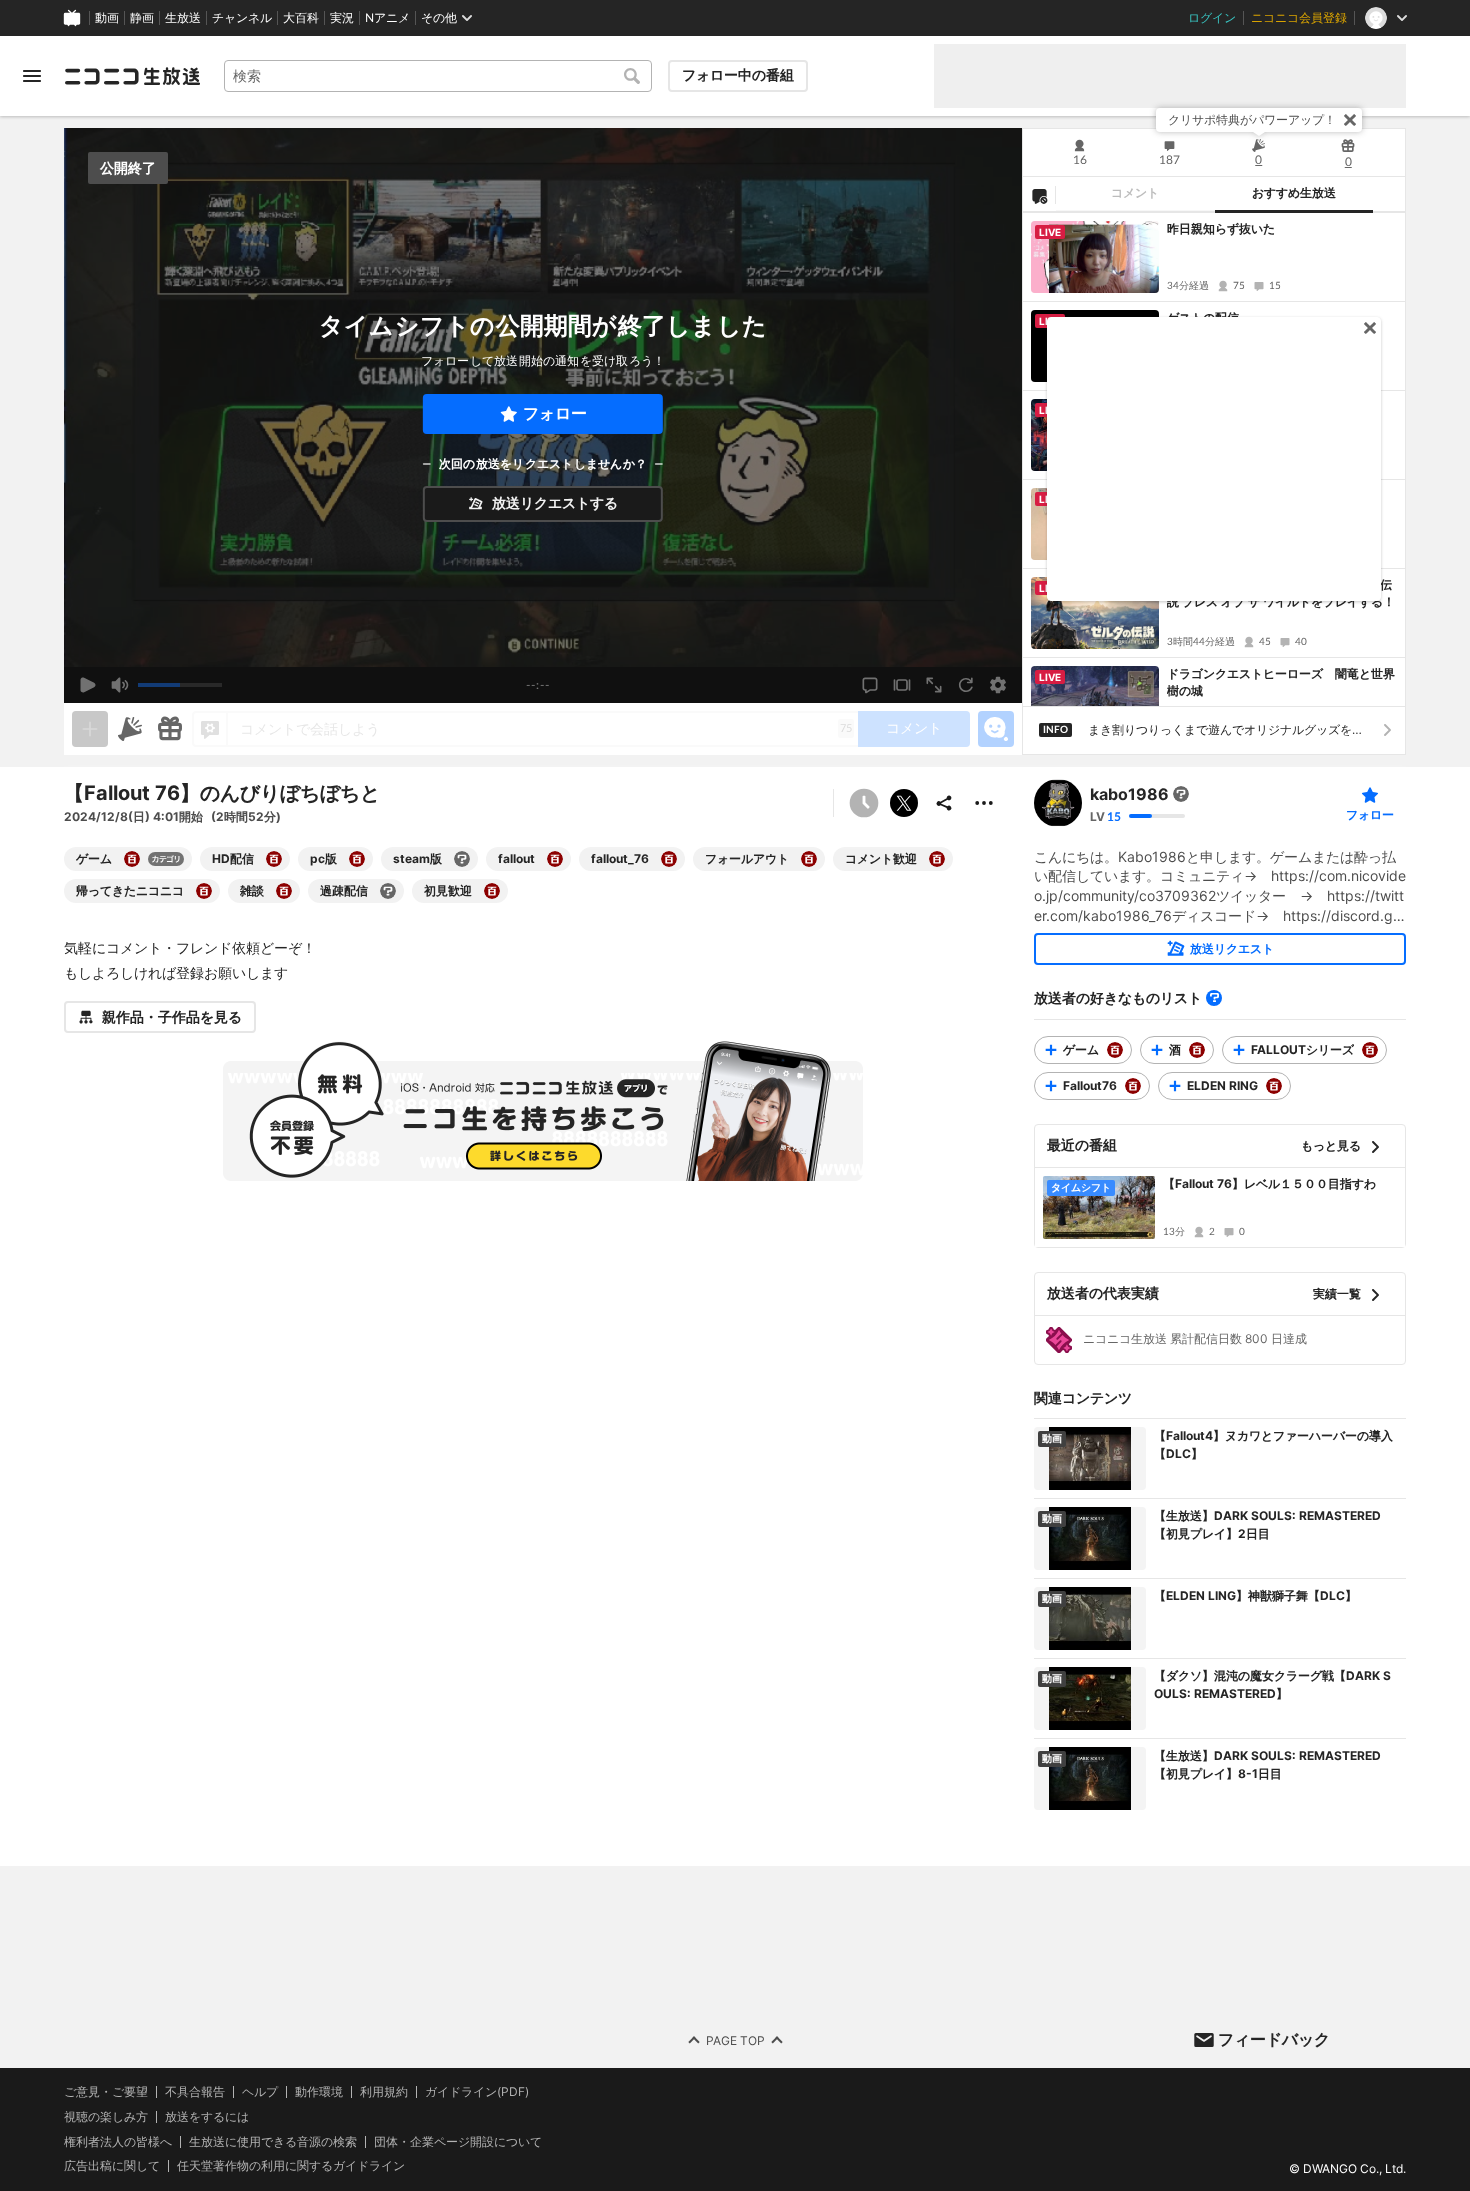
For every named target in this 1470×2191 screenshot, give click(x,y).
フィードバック (1274, 2039)
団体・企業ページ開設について (458, 2142)
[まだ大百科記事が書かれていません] (1181, 794)
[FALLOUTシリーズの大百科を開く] (1370, 1050)
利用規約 (384, 2092)
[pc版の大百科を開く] (357, 859)
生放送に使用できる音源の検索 (273, 2142)
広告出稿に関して (112, 2166)
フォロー (555, 413)
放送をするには (207, 2117)
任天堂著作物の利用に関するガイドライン (291, 2167)
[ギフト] (170, 729)
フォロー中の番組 (738, 75)
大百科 (301, 18)
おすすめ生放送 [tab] (1294, 193)
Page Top (735, 2040)
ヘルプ (260, 2092)
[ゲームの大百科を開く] (132, 859)
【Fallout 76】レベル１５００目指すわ (1269, 1183)
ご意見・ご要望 (106, 2091)
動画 (107, 18)
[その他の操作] (984, 803)
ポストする (904, 803)
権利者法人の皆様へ (118, 2141)
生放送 (183, 18)
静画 (142, 18)
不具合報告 (195, 2092)
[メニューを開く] (32, 76)
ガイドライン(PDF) (477, 2092)
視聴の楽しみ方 (106, 2116)
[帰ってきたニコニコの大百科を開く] (204, 891)
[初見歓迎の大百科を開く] (492, 891)
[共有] (944, 803)
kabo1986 (1129, 794)
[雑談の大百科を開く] (284, 891)
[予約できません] (864, 803)
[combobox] (438, 76)
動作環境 (319, 2092)
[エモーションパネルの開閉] (996, 729)
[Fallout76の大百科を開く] (1133, 1086)
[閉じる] (1350, 120)
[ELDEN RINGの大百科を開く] (1274, 1086)
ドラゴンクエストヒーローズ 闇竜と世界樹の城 (1281, 682)
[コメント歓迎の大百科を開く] (937, 859)
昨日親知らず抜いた (1221, 228)
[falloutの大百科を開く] (555, 859)
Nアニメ (387, 18)
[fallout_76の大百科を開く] (669, 859)
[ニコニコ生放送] (132, 76)
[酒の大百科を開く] (1197, 1050)
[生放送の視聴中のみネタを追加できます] (90, 729)
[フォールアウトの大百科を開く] (809, 859)
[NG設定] (1039, 195)
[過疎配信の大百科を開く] (388, 891)
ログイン (1212, 18)
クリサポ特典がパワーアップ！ (1252, 119)
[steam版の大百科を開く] (462, 859)
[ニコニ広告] (130, 729)
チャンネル (242, 18)
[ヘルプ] (1214, 998)
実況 (342, 18)
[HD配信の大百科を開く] (274, 859)
